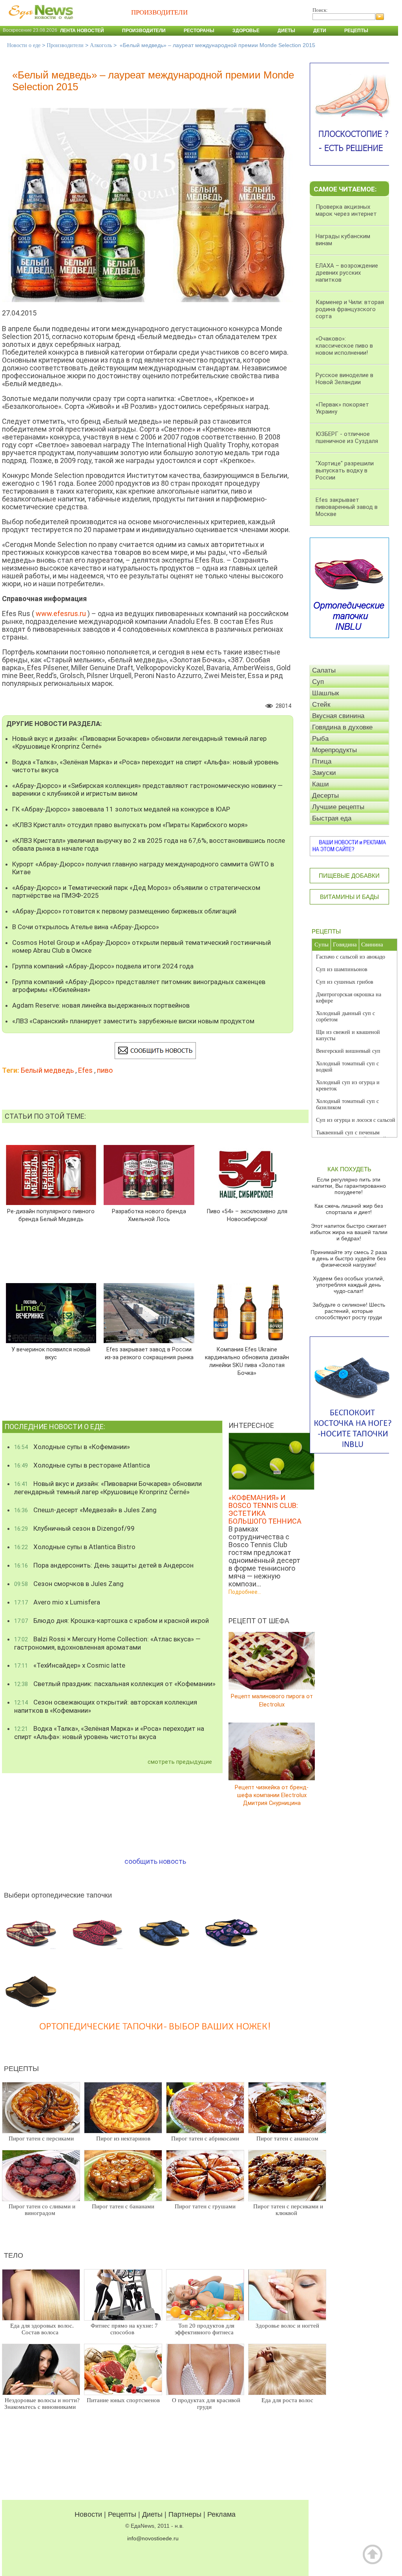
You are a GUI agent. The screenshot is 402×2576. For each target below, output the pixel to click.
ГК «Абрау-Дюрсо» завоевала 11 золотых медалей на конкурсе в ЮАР (121, 809)
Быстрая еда (332, 818)
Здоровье (246, 31)
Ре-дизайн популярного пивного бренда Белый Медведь (51, 1215)
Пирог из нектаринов (123, 2138)
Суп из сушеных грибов (345, 982)
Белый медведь (47, 1070)
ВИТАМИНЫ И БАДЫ (349, 897)
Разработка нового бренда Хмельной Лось (149, 1215)
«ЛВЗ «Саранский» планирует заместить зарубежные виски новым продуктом (133, 1021)
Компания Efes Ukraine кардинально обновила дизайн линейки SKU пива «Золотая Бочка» (247, 1361)
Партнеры (185, 2514)
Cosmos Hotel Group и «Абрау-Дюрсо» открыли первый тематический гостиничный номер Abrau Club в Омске (142, 946)
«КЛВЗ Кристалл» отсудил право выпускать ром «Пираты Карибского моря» (130, 825)
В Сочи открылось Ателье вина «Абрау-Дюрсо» (86, 927)
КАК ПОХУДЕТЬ (349, 1169)
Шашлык (325, 693)
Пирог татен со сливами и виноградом (42, 2210)
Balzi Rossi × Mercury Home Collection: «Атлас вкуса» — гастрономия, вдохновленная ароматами (107, 1643)
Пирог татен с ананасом (287, 2138)
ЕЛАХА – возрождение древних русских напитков (347, 273)
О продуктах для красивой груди (206, 2404)
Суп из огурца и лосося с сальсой (356, 1120)
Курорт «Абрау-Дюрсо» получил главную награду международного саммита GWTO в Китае (143, 868)
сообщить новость (155, 1861)
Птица (322, 761)
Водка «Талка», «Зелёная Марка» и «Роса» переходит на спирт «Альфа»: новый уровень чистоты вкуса (145, 766)
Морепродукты (334, 750)
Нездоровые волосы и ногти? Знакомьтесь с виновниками (42, 2404)
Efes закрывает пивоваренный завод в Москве (347, 507)
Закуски (324, 773)
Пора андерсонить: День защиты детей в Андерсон (104, 1565)
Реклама (221, 2514)
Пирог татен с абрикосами (205, 2138)
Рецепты (356, 31)
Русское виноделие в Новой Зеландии (344, 379)
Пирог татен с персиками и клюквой (288, 2210)
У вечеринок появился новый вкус (51, 1353)
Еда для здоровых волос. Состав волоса (42, 2329)
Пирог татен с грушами (205, 2206)
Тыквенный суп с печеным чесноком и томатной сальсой (351, 1136)
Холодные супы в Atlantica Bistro (75, 1547)
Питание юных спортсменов (123, 2400)
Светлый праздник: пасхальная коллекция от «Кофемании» (115, 1684)
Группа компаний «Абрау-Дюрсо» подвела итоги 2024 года (103, 966)
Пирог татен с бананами (123, 2206)
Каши (321, 784)
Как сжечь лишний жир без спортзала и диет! (349, 1209)
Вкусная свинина (338, 716)
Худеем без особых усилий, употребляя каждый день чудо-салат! (349, 1285)
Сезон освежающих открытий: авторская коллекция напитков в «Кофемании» (106, 1706)
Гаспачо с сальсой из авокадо (351, 957)
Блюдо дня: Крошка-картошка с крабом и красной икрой (111, 1621)
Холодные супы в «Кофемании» (72, 1447)
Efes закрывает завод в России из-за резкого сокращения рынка (149, 1353)
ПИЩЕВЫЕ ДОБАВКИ (349, 876)
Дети (320, 31)
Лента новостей (82, 31)
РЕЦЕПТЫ (326, 931)
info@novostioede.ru (153, 2538)
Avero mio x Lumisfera (57, 1602)
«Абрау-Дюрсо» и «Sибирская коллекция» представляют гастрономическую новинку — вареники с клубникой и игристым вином (147, 789)
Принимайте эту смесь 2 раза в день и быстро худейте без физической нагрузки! (349, 1258)
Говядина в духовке (342, 727)
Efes (85, 1070)
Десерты (325, 796)
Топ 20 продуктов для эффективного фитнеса (205, 2329)
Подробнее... (245, 1592)
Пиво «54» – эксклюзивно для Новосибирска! (247, 1215)
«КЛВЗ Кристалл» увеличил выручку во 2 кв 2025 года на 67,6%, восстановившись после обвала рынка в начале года (149, 844)
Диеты (286, 31)
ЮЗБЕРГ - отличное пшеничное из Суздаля (347, 438)
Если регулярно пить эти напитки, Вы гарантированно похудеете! (349, 1186)
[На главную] (39, 23)
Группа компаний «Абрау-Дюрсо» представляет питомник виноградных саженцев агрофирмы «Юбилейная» (139, 986)
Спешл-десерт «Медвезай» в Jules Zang (85, 1510)
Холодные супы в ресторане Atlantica (82, 1465)
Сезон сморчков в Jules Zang (69, 1584)
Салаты (324, 670)
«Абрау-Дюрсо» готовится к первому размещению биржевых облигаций (124, 911)
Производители (144, 31)
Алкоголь (101, 45)
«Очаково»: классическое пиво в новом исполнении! (344, 346)
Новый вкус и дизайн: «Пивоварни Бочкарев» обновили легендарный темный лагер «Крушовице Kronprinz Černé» (139, 742)
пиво (105, 1070)
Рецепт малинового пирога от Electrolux (272, 1700)
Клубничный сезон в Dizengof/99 (74, 1528)
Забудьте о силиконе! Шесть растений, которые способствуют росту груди (349, 1311)
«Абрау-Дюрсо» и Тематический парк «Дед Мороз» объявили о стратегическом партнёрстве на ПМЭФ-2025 (136, 891)
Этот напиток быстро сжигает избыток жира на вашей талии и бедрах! (349, 1232)
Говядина (345, 944)
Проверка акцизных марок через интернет (346, 210)
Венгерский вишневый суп (348, 1051)
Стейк (321, 705)
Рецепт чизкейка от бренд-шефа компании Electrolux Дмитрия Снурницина (272, 1795)
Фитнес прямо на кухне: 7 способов (124, 2329)
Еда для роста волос (287, 2400)
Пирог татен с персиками (41, 2138)
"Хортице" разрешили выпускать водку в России (345, 470)
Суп (318, 682)
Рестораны (199, 31)
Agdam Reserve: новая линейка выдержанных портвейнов (101, 1005)
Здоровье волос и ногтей (287, 2326)
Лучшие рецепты (338, 807)
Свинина (372, 944)
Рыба (320, 739)
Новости (88, 2514)
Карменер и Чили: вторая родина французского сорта (350, 309)
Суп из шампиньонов (342, 969)
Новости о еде (24, 45)
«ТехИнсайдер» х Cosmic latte (70, 1665)
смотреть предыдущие (180, 1762)
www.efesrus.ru (61, 613)
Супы (322, 944)
